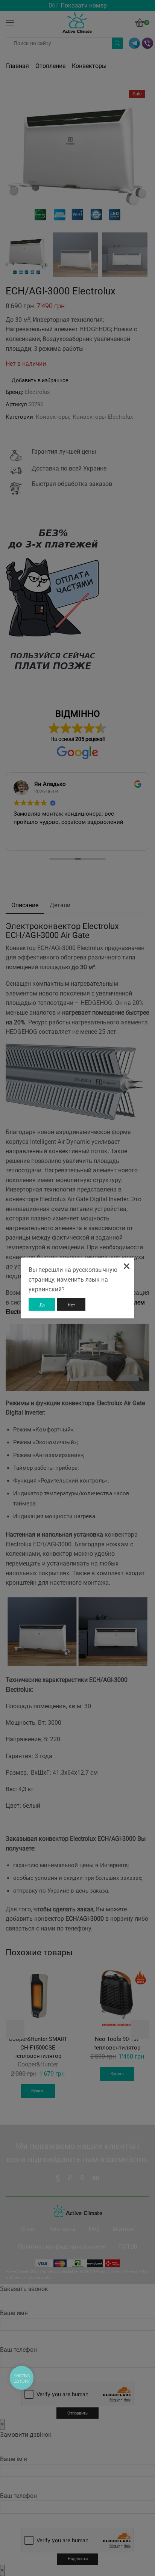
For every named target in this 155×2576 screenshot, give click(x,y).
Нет (71, 1305)
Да (42, 1305)
